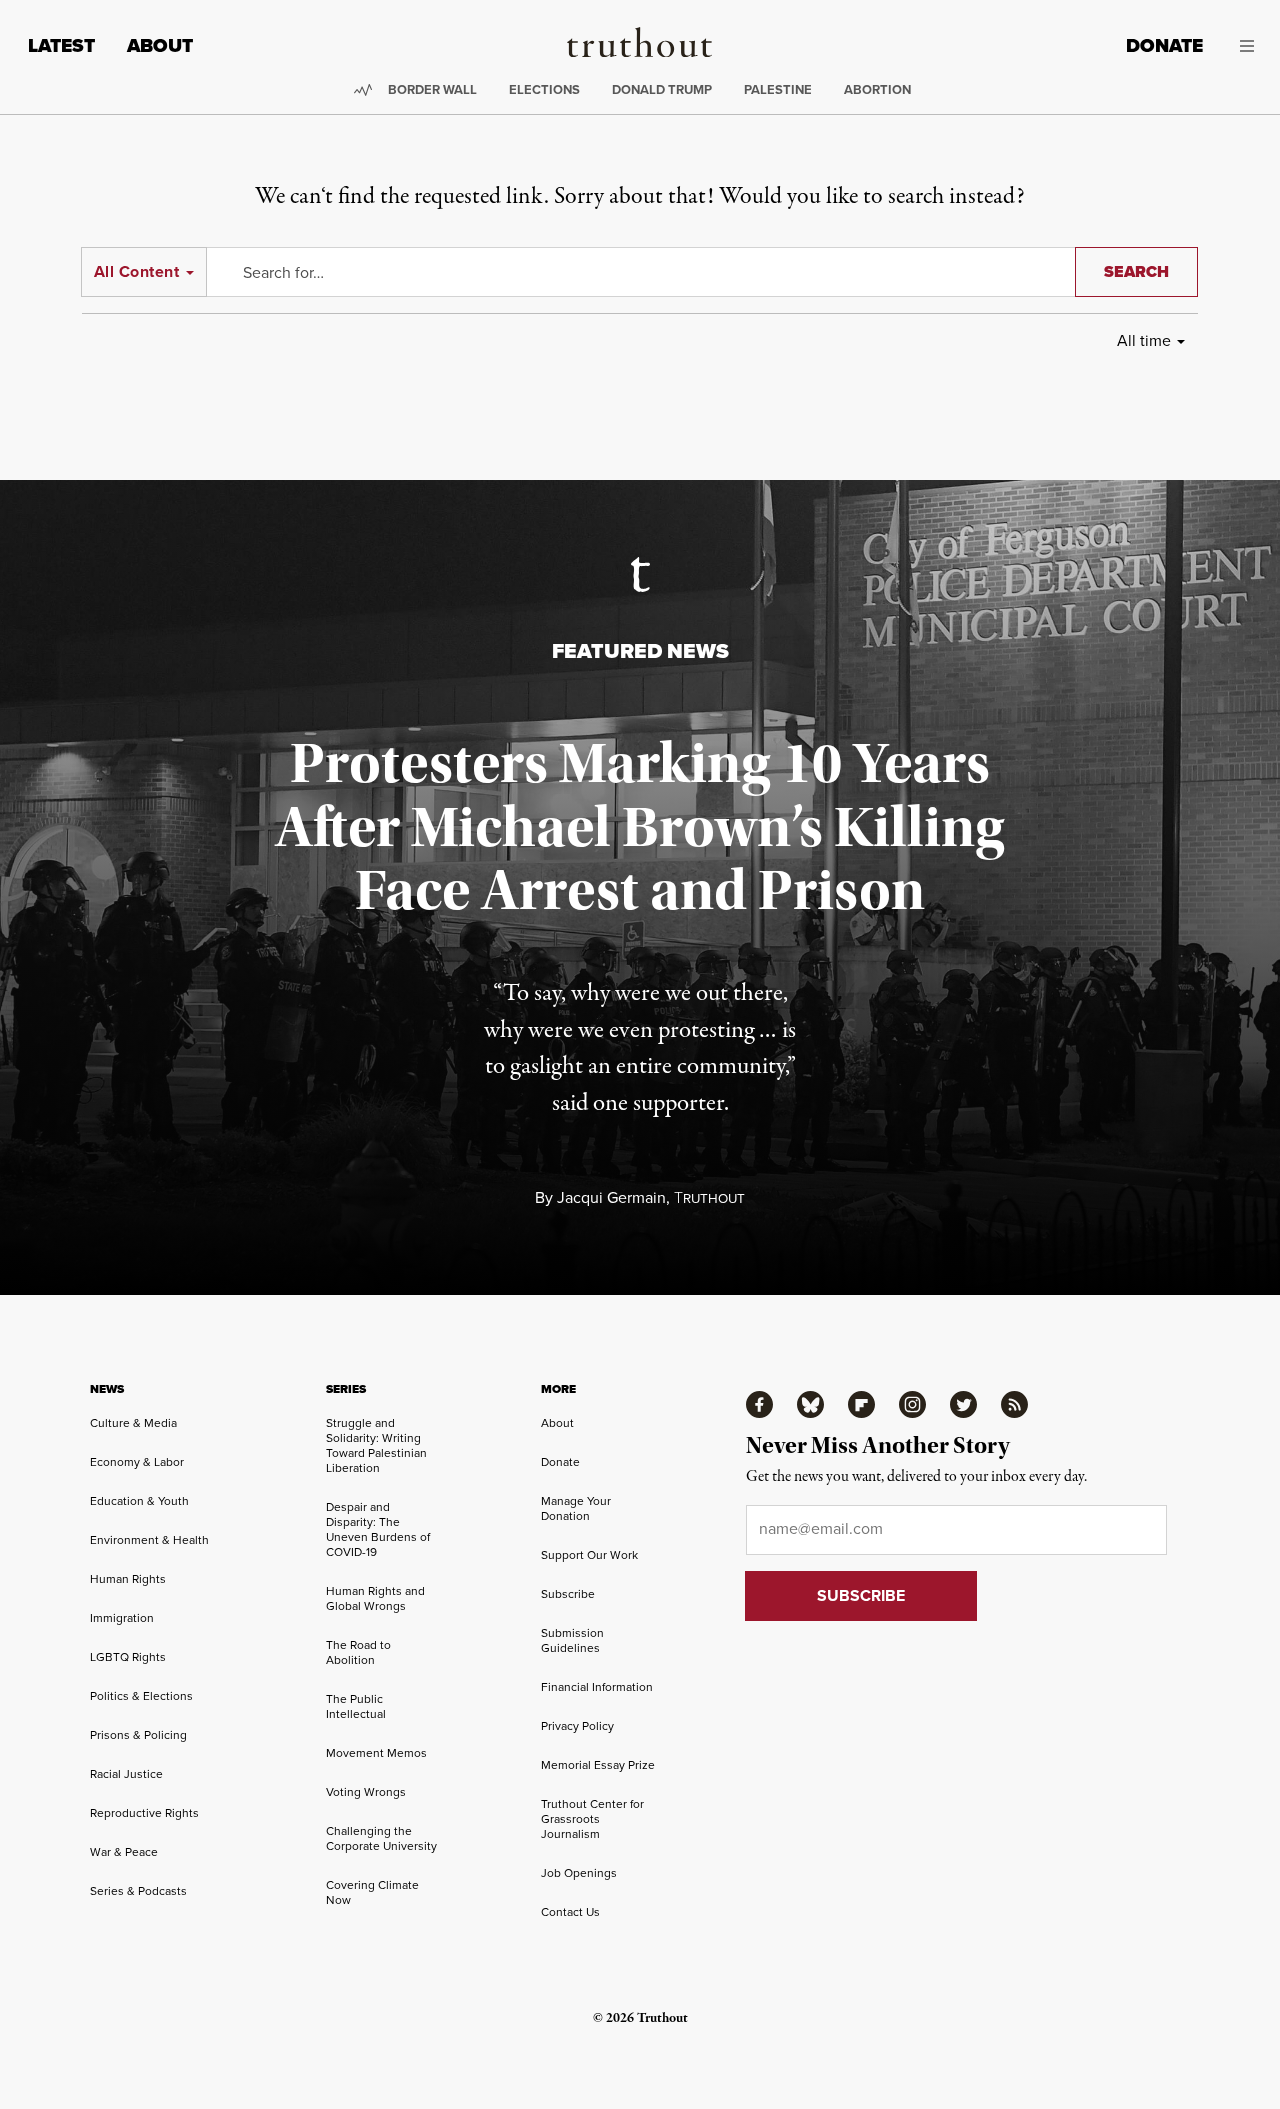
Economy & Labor (137, 1462)
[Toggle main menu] (1243, 46)
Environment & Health (149, 1540)
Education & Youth (139, 1501)
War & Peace (124, 1852)
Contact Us (570, 1912)
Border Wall (432, 89)
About (160, 45)
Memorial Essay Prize (598, 1765)
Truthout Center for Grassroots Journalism (592, 1819)
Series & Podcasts (138, 1891)
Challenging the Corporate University (381, 1838)
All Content (136, 271)
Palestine (778, 89)
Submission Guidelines (572, 1640)
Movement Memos (376, 1753)
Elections (544, 89)
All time (1144, 340)
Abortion (877, 89)
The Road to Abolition (358, 1652)
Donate (1164, 45)
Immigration (122, 1618)
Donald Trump (662, 89)
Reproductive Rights (144, 1813)
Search (1136, 271)
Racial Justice (126, 1774)
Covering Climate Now (372, 1892)
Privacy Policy (577, 1726)
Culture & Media (133, 1423)
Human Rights (128, 1579)
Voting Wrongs (366, 1792)
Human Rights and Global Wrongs (375, 1598)
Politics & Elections (141, 1696)
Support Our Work (589, 1555)
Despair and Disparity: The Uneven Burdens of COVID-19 (378, 1529)
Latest (61, 45)
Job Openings (579, 1873)
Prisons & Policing (138, 1735)
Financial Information (597, 1687)
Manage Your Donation (576, 1508)
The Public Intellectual (356, 1706)
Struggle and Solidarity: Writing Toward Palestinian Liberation (376, 1445)
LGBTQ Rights (128, 1657)
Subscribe (568, 1594)
